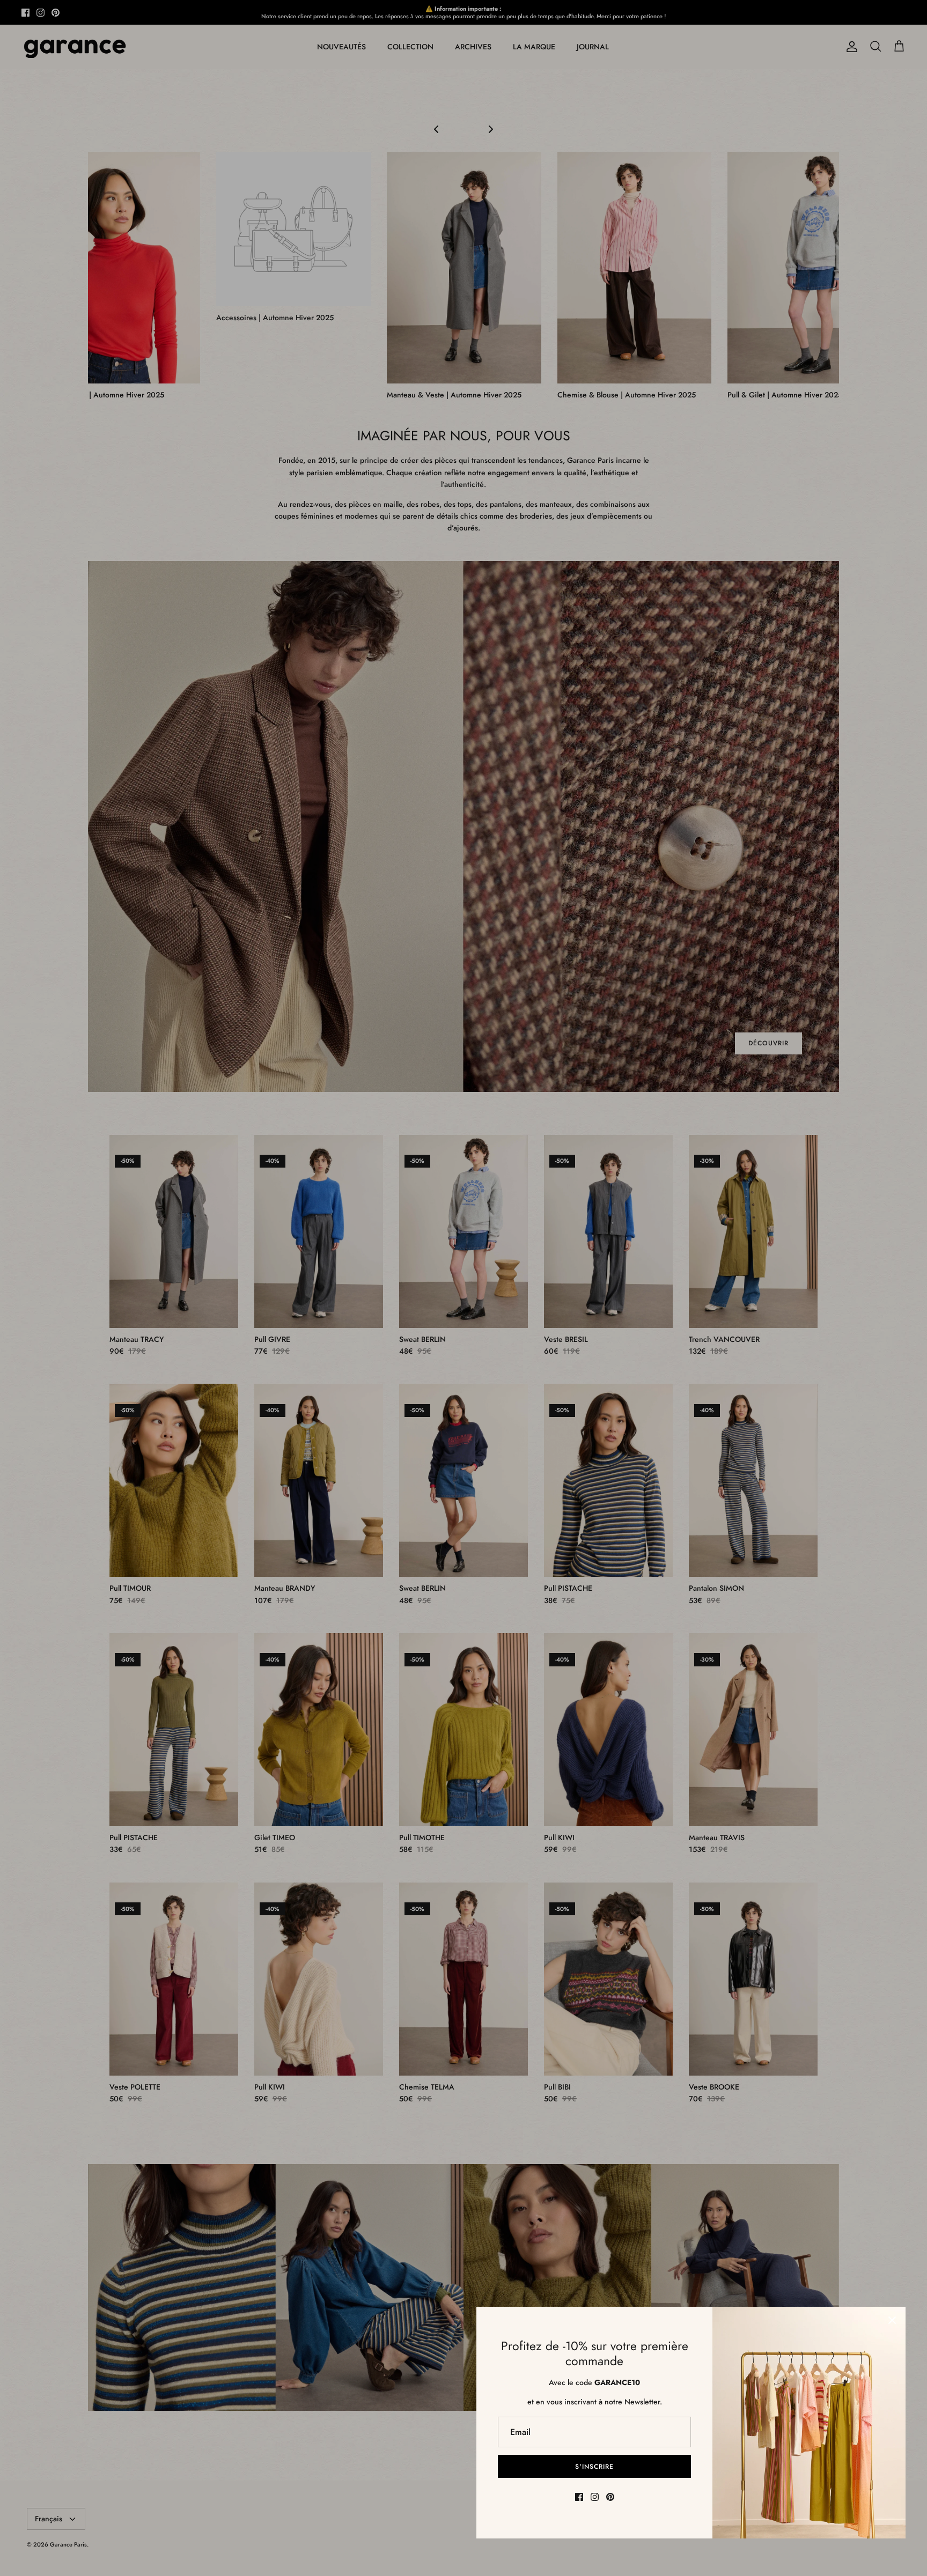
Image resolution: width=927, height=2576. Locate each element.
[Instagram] (595, 2497)
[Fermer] (892, 2320)
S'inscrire (594, 2467)
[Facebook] (579, 2497)
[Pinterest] (610, 2497)
